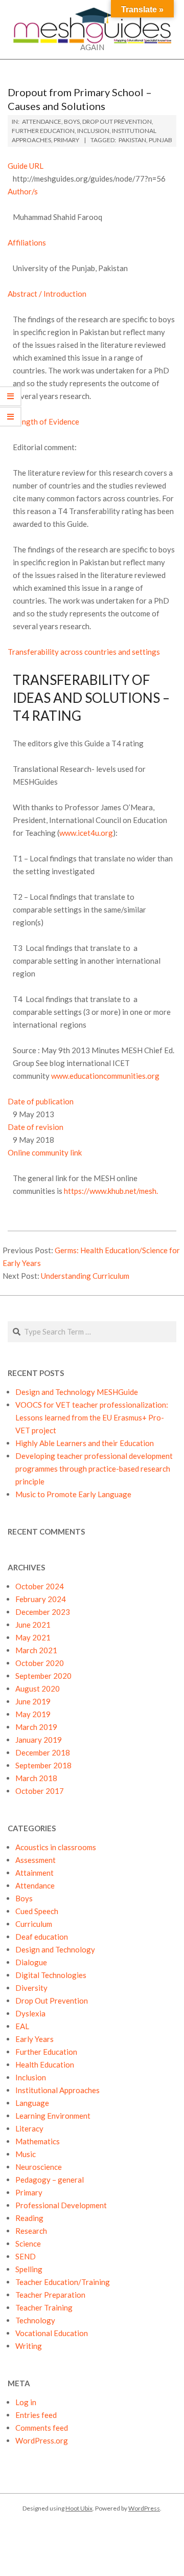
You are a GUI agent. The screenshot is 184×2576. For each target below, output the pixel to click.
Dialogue (31, 1962)
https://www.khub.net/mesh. (111, 1191)
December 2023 (43, 1612)
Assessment (36, 1860)
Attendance (42, 121)
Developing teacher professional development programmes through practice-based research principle (94, 1469)
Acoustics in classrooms (56, 1847)
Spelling (29, 2269)
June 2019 (33, 1701)
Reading (29, 2218)
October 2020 (40, 1663)
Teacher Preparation (50, 2295)
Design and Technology (55, 1949)
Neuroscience (39, 2167)
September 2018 (43, 1765)
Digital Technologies (51, 1975)
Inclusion (93, 131)
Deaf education (42, 1937)
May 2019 (33, 1714)
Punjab (160, 140)
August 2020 (38, 1689)
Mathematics (38, 2141)
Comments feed (42, 2428)
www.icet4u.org (86, 833)
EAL (22, 2026)
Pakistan (132, 140)
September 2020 (43, 1676)
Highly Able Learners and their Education (85, 1443)
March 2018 (36, 1778)
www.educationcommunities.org (105, 1076)
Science (28, 2244)
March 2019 (36, 1727)
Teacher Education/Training (63, 2282)
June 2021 (33, 1625)
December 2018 (43, 1752)
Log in (26, 2402)
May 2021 (33, 1637)
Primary (66, 140)
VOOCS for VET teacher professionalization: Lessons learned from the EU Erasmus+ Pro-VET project (92, 1417)
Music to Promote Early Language (73, 1494)
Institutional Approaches (57, 2090)
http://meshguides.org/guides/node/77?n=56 (89, 179)
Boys (72, 121)
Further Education (43, 131)
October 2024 (40, 1586)
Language (32, 2103)
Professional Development (61, 2205)
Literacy (29, 2128)
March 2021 (36, 1650)
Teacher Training (44, 2307)
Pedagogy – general (50, 2180)
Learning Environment (53, 2116)
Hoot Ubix (79, 2508)
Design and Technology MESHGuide (77, 1392)
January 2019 (39, 1740)
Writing (29, 2346)
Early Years (34, 2039)
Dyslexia (30, 2013)
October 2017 (40, 1791)
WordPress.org (42, 2440)
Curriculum (34, 1924)
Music (26, 2154)
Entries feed (36, 2415)
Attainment (34, 1873)
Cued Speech (37, 1911)
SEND (26, 2256)
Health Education (45, 2064)
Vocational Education (52, 2333)
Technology (35, 2320)
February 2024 (41, 1599)
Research (31, 2231)
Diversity (31, 1988)
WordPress (144, 2508)
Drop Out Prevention (117, 121)
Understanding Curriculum (85, 1276)
